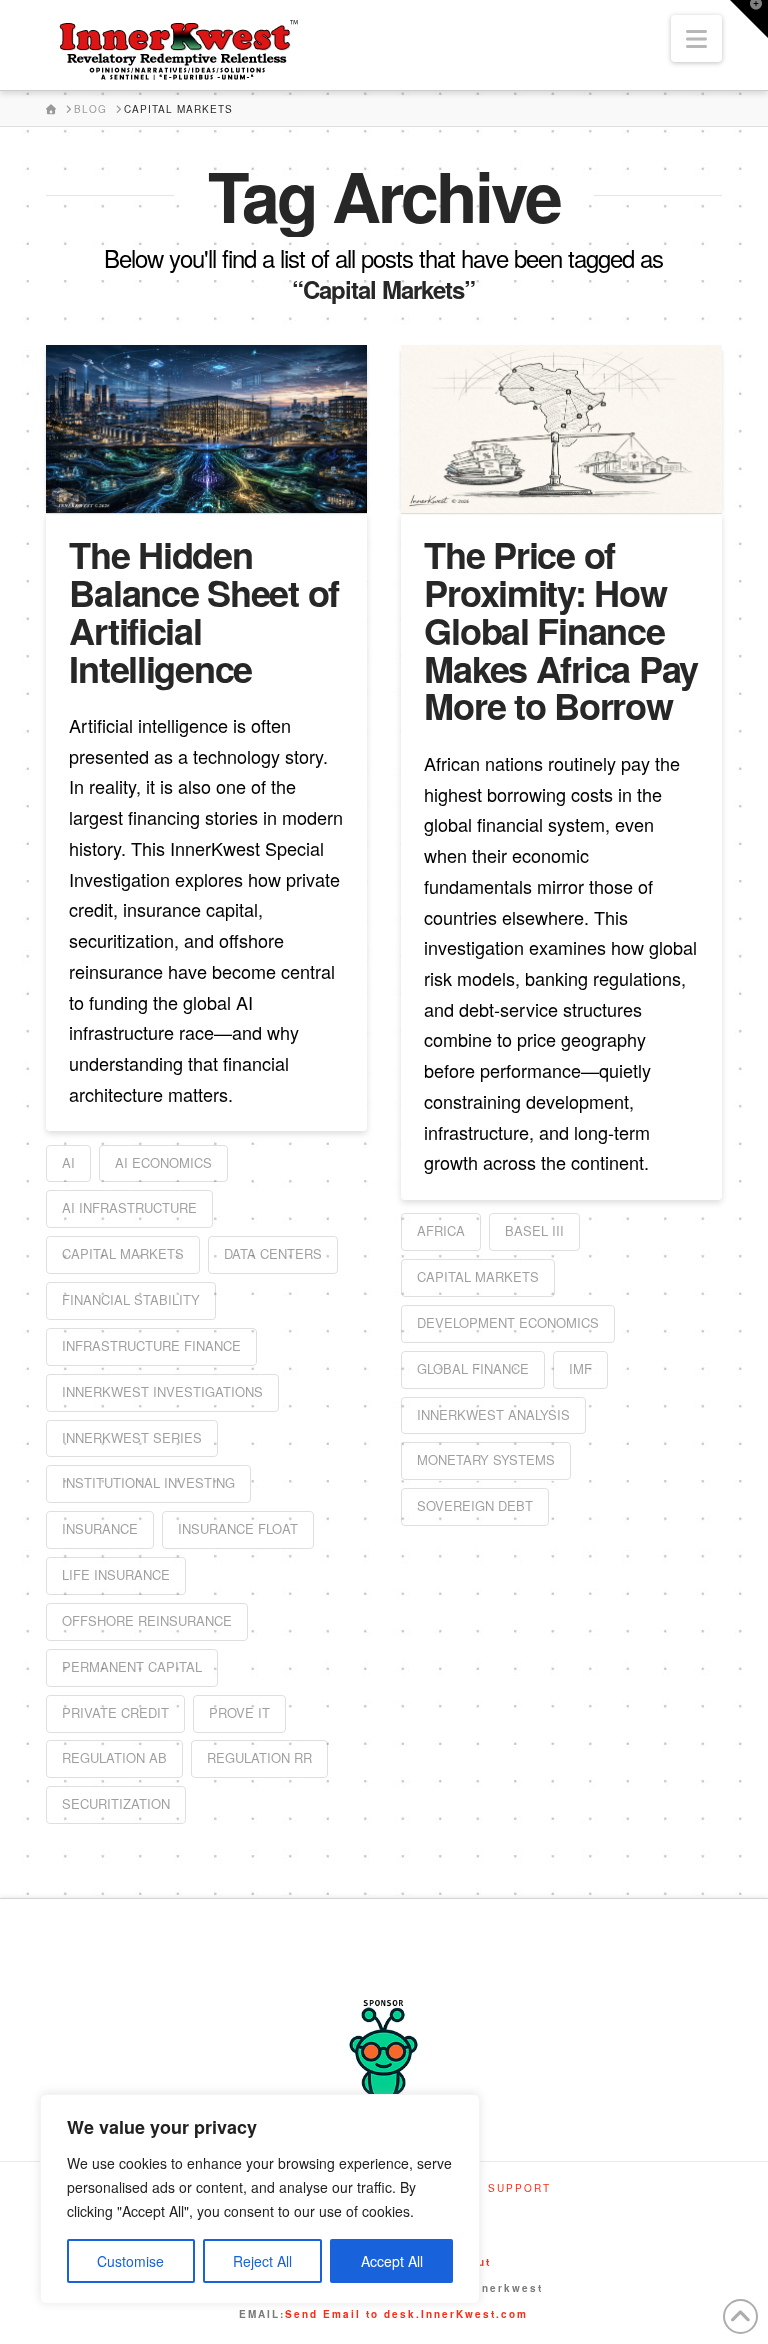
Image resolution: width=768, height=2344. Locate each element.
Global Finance (473, 1368)
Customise (130, 2261)
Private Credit (115, 1712)
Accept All (392, 2261)
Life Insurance (116, 1574)
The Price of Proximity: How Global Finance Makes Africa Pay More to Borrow (561, 630)
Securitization (116, 1803)
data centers (273, 1253)
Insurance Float (238, 1528)
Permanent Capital (132, 1666)
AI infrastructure (129, 1207)
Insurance (100, 1528)
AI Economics (163, 1162)
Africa (441, 1230)
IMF (580, 1368)
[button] (696, 38)
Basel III (534, 1230)
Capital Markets (123, 1253)
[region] (260, 2199)
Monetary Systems (486, 1459)
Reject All (262, 2261)
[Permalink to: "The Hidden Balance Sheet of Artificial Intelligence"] (206, 429)
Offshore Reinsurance (147, 1620)
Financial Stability (131, 1299)
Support (519, 2188)
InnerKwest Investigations (162, 1391)
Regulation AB (114, 1757)
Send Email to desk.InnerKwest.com (406, 2314)
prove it (239, 1712)
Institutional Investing (148, 1482)
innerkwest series (132, 1437)
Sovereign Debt (475, 1505)
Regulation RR (259, 1757)
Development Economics (508, 1322)
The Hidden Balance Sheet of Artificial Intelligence (204, 611)
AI (68, 1162)
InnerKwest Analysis (493, 1414)
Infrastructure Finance (151, 1345)
